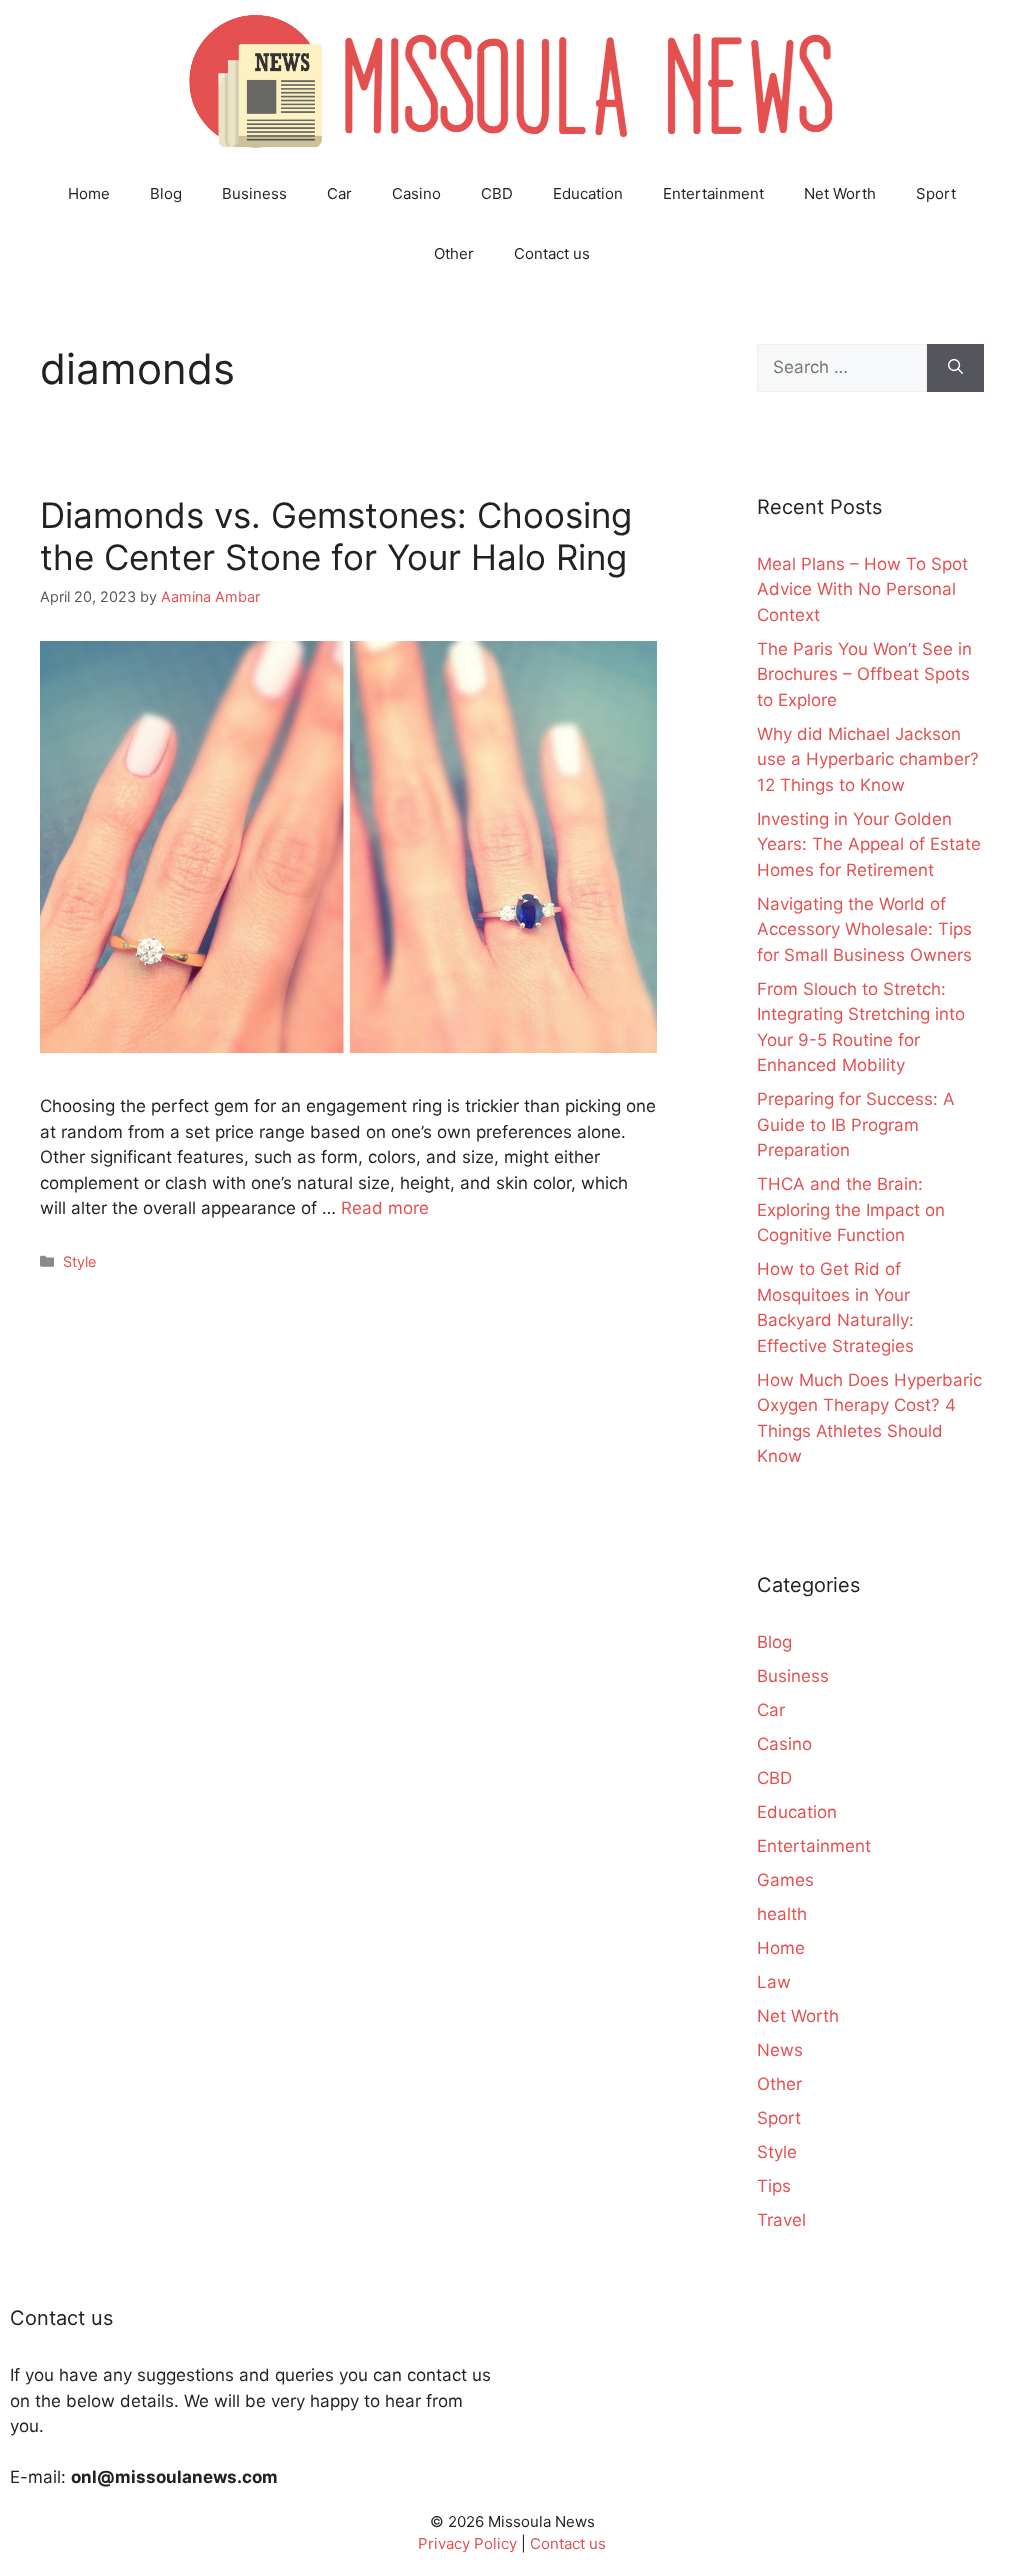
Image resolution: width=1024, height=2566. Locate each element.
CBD (497, 193)
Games (785, 1880)
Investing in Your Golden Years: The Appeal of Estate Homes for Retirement (869, 844)
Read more (385, 1208)
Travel (781, 2220)
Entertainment (713, 193)
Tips (774, 2186)
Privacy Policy (467, 2543)
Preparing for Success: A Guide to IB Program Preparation (856, 1124)
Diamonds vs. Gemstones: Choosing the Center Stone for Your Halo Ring (336, 536)
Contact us (552, 253)
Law (774, 1982)
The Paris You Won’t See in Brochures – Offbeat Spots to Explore (864, 674)
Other (454, 253)
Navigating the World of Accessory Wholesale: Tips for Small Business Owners (864, 929)
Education (588, 193)
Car (339, 193)
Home (89, 193)
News (780, 2050)
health (782, 1914)
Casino (416, 193)
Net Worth (840, 193)
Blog (166, 193)
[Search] (955, 368)
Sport (936, 193)
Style (79, 1261)
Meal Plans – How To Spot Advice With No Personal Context (862, 589)
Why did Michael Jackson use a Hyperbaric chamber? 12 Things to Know (868, 759)
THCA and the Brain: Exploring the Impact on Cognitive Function (851, 1209)
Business (254, 193)
